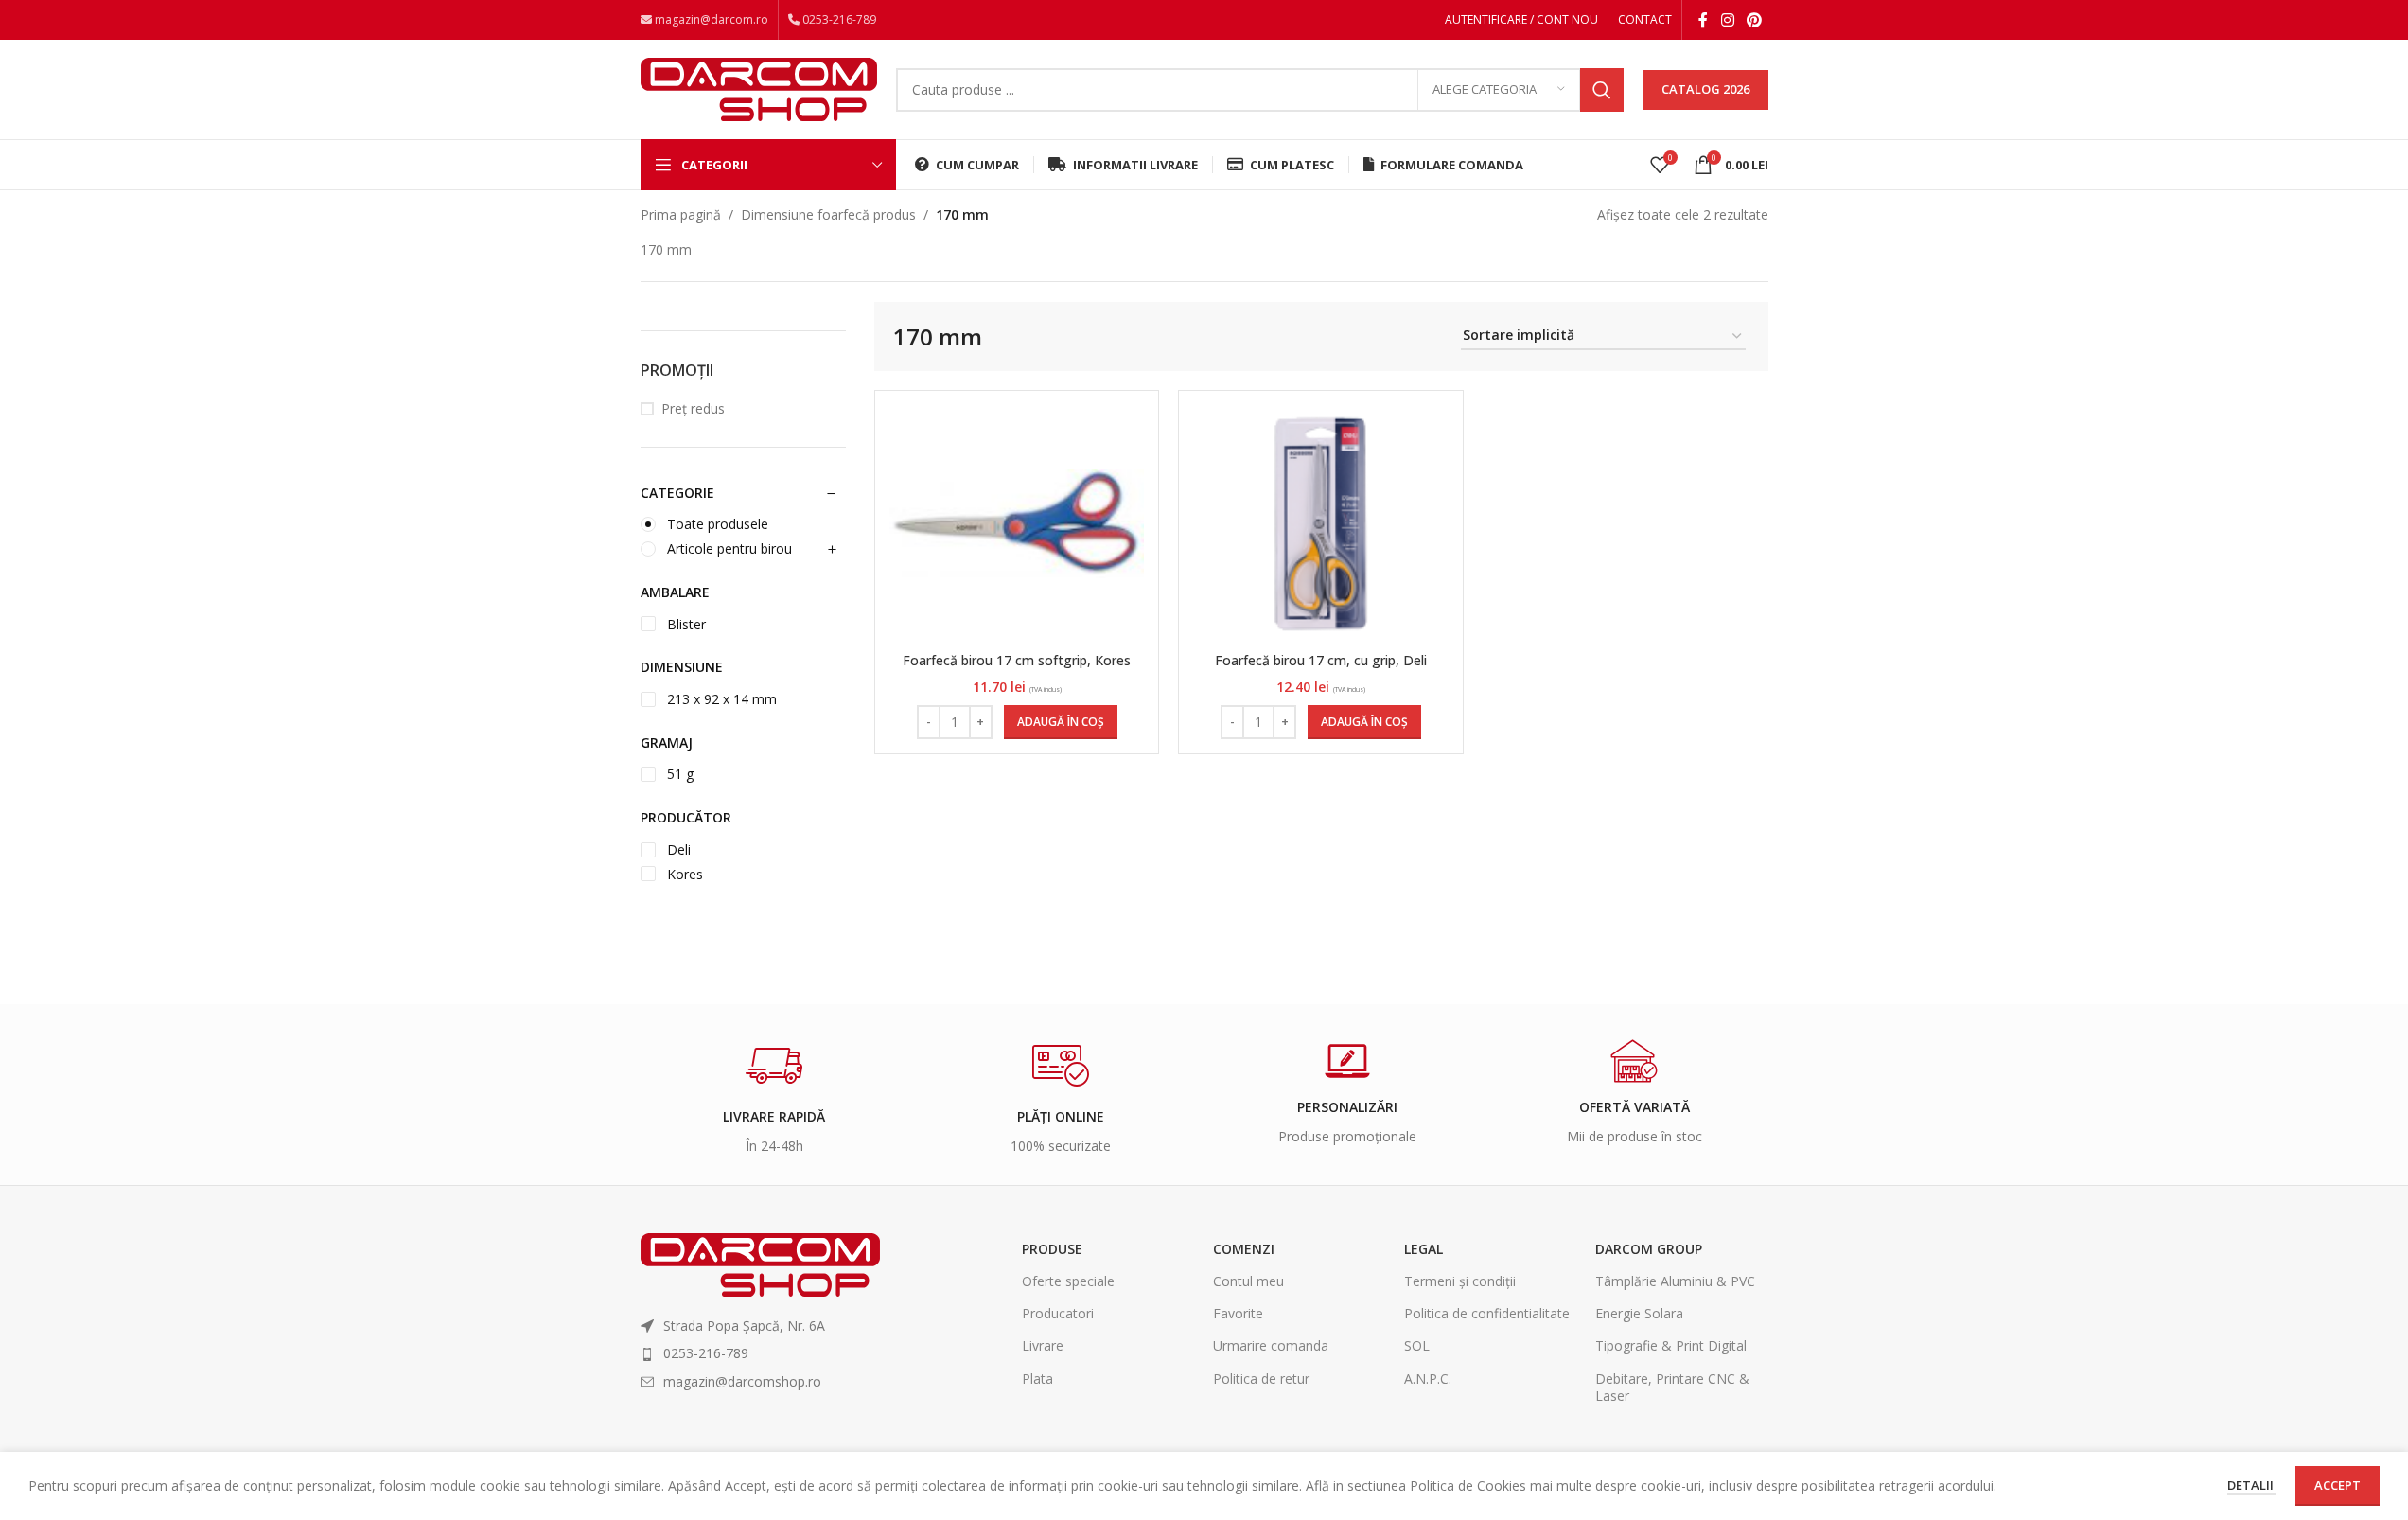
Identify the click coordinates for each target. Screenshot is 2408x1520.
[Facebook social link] (1703, 20)
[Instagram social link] (1727, 20)
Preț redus (693, 408)
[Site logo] (759, 88)
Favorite (1238, 1313)
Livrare (1043, 1345)
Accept (2338, 1485)
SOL (1417, 1345)
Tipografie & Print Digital (1671, 1345)
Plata (1037, 1379)
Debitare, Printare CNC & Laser (1672, 1387)
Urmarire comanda (1271, 1345)
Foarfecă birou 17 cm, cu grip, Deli (1321, 660)
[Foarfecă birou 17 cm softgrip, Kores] (1017, 524)
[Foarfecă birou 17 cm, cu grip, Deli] (1321, 524)
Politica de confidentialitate (1487, 1313)
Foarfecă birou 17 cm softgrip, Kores (1017, 660)
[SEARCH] (1602, 90)
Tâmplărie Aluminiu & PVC (1675, 1281)
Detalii (2252, 1485)
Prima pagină (681, 214)
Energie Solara (1639, 1313)
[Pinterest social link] (1754, 20)
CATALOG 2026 (1705, 89)
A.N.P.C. (1428, 1379)
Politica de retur (1261, 1379)
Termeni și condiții (1460, 1281)
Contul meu (1248, 1281)
